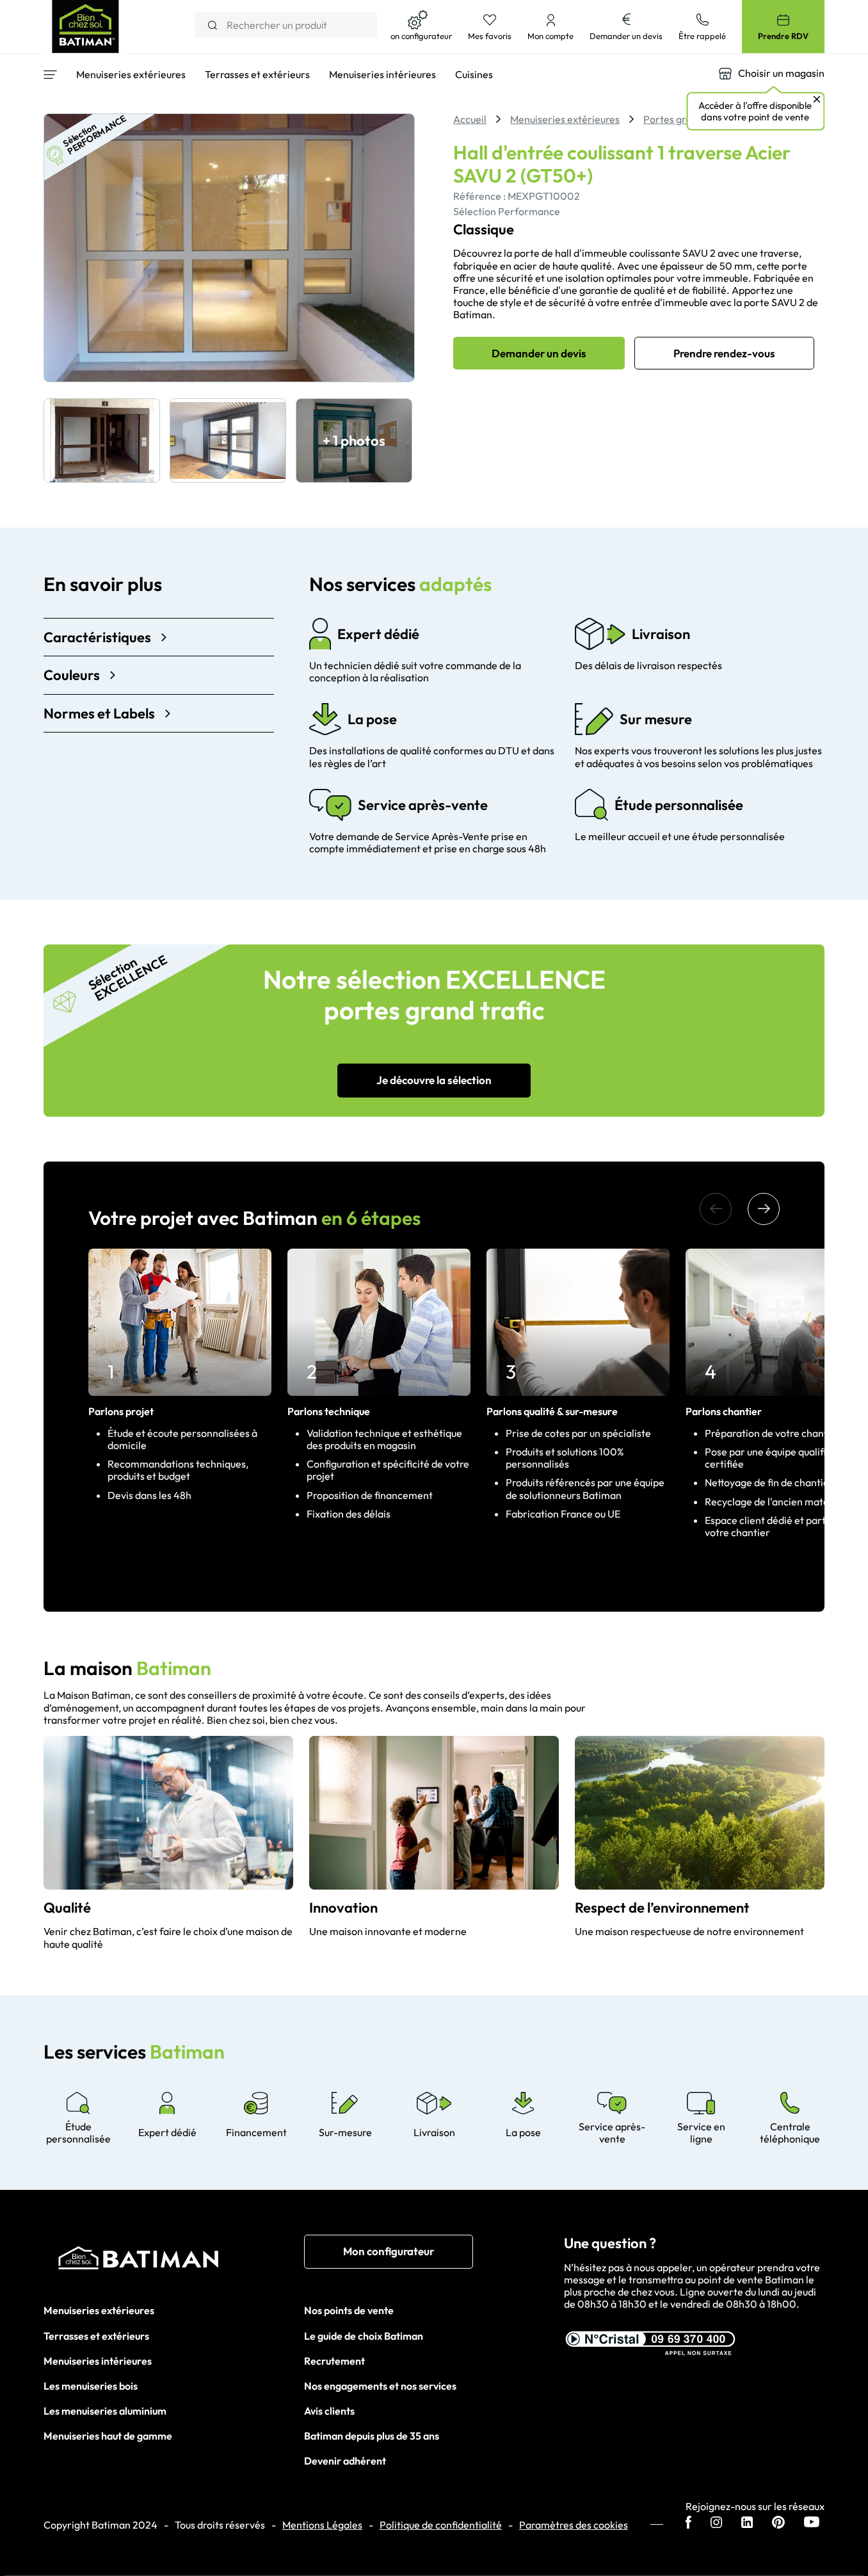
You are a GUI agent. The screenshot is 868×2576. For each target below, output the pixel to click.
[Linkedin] (747, 2523)
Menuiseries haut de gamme (108, 2436)
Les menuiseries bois (91, 2386)
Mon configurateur (389, 2251)
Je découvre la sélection (434, 1080)
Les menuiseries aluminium (105, 2411)
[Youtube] (812, 2523)
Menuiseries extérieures (99, 2310)
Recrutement (334, 2361)
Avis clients (329, 2411)
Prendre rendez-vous (724, 353)
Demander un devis (539, 353)
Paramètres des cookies (574, 2525)
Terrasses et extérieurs (96, 2336)
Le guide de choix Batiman (364, 2336)
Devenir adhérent (345, 2461)
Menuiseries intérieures (98, 2361)
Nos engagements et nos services (380, 2386)
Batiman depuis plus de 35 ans (372, 2436)
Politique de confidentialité (441, 2525)
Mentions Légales (322, 2525)
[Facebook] (688, 2523)
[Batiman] (174, 2261)
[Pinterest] (778, 2523)
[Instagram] (716, 2523)
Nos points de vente (349, 2310)
